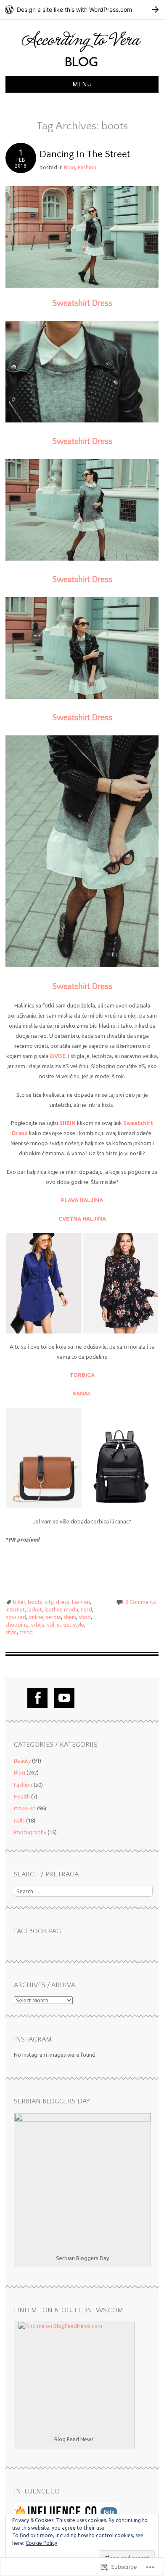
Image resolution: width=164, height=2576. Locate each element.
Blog (70, 167)
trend (26, 1632)
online (36, 1617)
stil (51, 1625)
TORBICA (82, 1375)
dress (63, 1602)
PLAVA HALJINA (82, 1200)
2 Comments (141, 1602)
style (11, 1632)
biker (19, 1602)
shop (85, 1617)
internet (15, 1609)
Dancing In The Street (85, 154)
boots (35, 1602)
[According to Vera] (82, 71)
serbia (53, 1617)
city (49, 1602)
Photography (30, 1832)
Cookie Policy (41, 2543)
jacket (35, 1609)
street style (70, 1625)
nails (19, 1820)
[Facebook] (37, 1698)
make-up (25, 1808)
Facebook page (39, 1931)
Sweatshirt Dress (82, 303)
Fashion (87, 167)
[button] (44, 1283)
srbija (38, 1625)
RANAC (82, 1393)
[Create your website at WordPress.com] (82, 9)
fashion (81, 1602)
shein (70, 1617)
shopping (17, 1625)
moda (71, 1609)
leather (53, 1609)
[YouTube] (64, 1698)
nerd (86, 1609)
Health (22, 1796)
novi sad (16, 1617)
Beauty (22, 1761)
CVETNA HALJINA (82, 1219)
